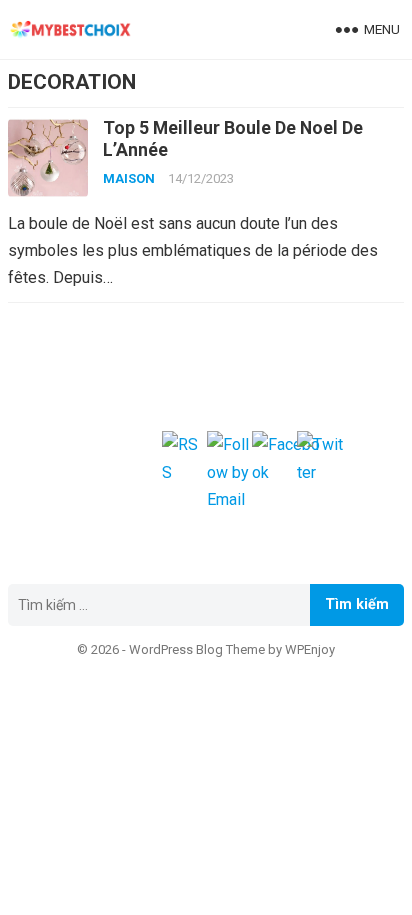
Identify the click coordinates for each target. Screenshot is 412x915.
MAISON (129, 178)
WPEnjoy (310, 649)
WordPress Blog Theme (197, 649)
